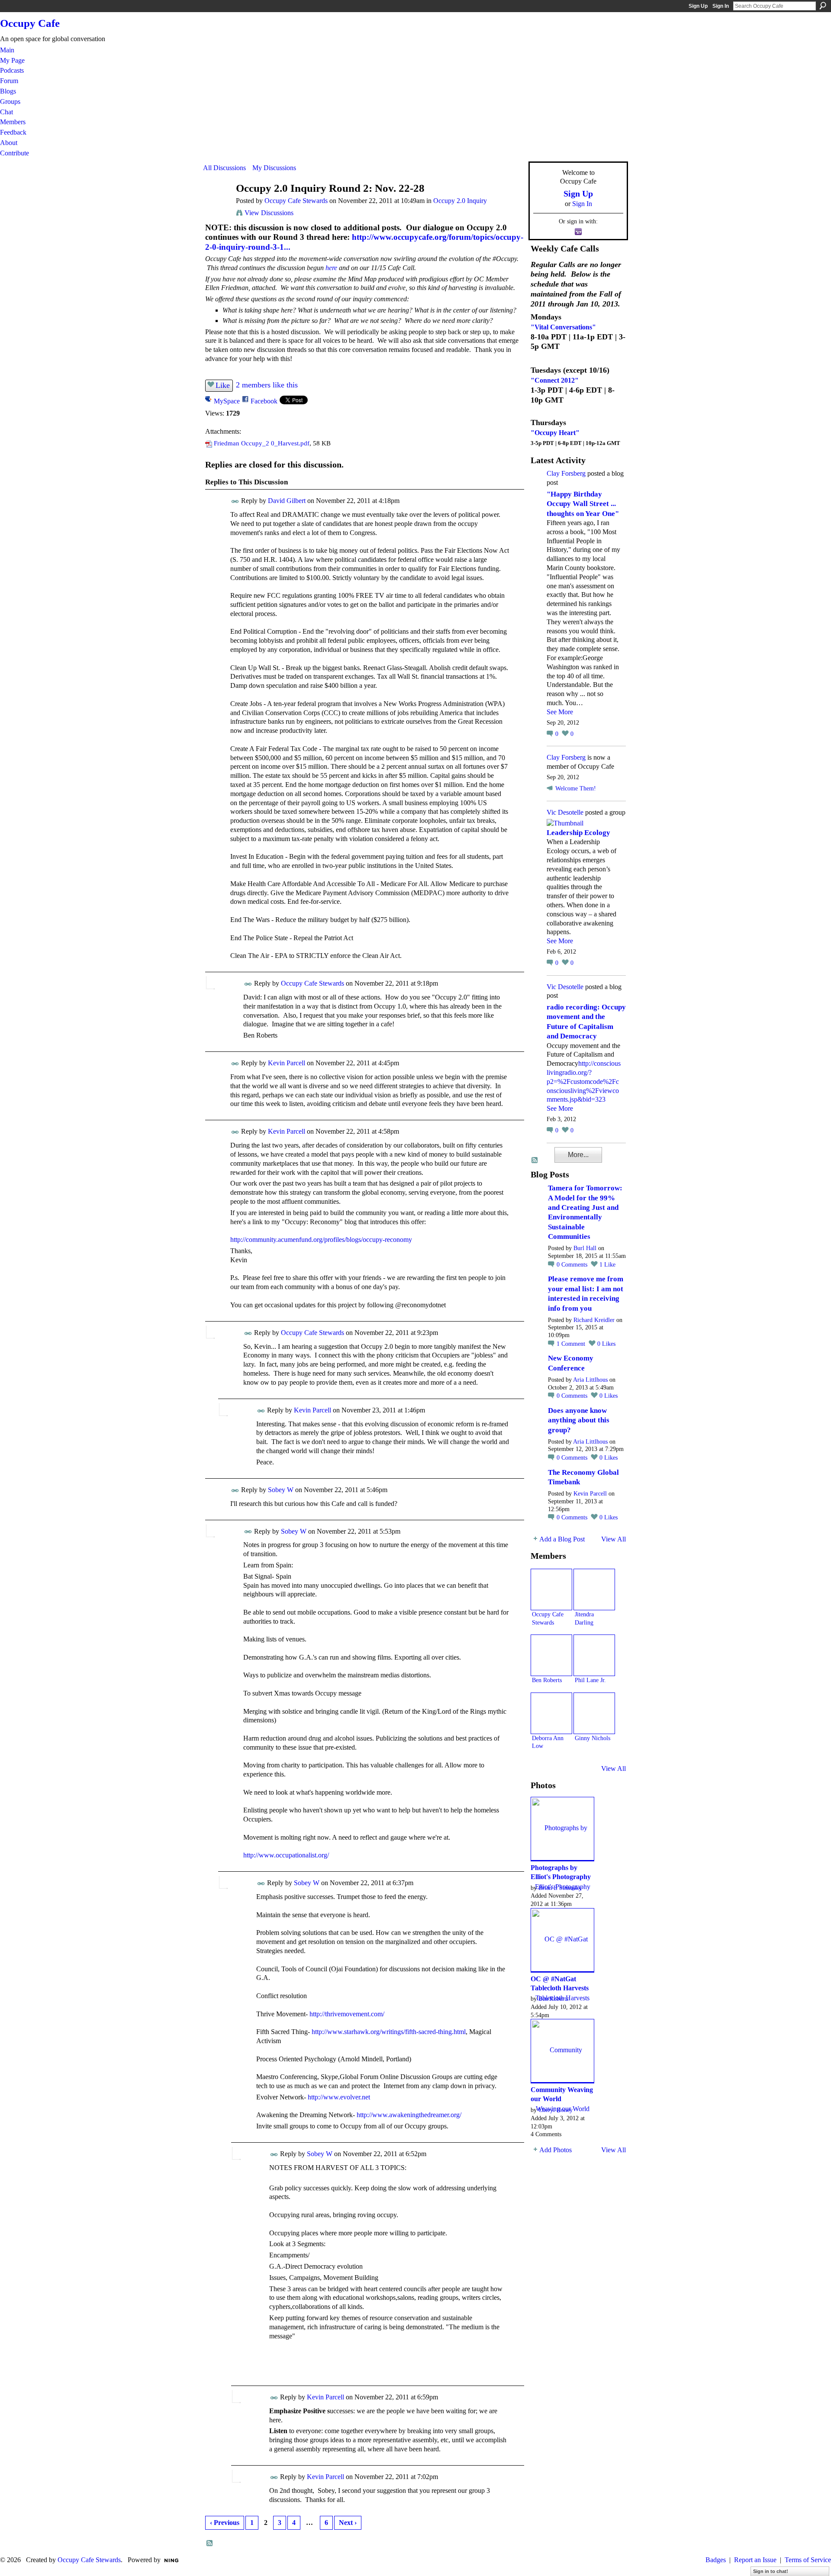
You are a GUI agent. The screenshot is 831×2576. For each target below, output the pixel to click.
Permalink (235, 501)
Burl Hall (585, 1248)
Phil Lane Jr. (590, 1680)
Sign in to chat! (771, 2571)
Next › (348, 2523)
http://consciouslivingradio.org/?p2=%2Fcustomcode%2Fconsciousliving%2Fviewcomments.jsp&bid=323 (584, 1081)
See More (560, 712)
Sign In (721, 6)
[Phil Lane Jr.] (594, 1655)
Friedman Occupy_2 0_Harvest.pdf (262, 443)
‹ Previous (225, 2523)
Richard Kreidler (594, 1320)
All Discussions (224, 168)
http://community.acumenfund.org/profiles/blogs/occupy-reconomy (321, 1240)
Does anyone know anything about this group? (579, 1420)
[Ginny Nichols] (594, 1713)
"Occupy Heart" (555, 433)
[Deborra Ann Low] (551, 1713)
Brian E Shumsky (560, 1888)
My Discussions (274, 168)
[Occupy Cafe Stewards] (217, 205)
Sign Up (698, 6)
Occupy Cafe (30, 23)
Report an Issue (755, 2560)
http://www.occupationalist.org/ (286, 1855)
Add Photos (556, 2150)
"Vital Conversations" (563, 327)
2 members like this (267, 385)
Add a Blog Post (562, 1539)
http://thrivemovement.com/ (347, 2014)
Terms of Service (808, 2560)
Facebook (264, 401)
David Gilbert (287, 501)
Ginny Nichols (593, 1738)
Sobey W (281, 1490)
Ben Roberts (547, 1680)
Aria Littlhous (590, 1380)
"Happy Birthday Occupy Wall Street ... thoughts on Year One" (583, 504)
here (331, 268)
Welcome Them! (576, 788)
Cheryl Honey (556, 2110)
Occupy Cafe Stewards (296, 201)
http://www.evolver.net (339, 2097)
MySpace (227, 401)
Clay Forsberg (566, 473)
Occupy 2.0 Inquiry (460, 201)
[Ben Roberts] (551, 1655)
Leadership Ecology (578, 833)
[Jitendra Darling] (594, 1589)
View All (614, 1539)
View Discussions (269, 213)
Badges (716, 2560)
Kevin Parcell (287, 1063)
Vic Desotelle (565, 812)
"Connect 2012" (555, 380)
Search (823, 6)
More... (578, 1155)
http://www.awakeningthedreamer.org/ (409, 2115)
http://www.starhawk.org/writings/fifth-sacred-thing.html (389, 2032)
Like (223, 385)
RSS (210, 2544)
